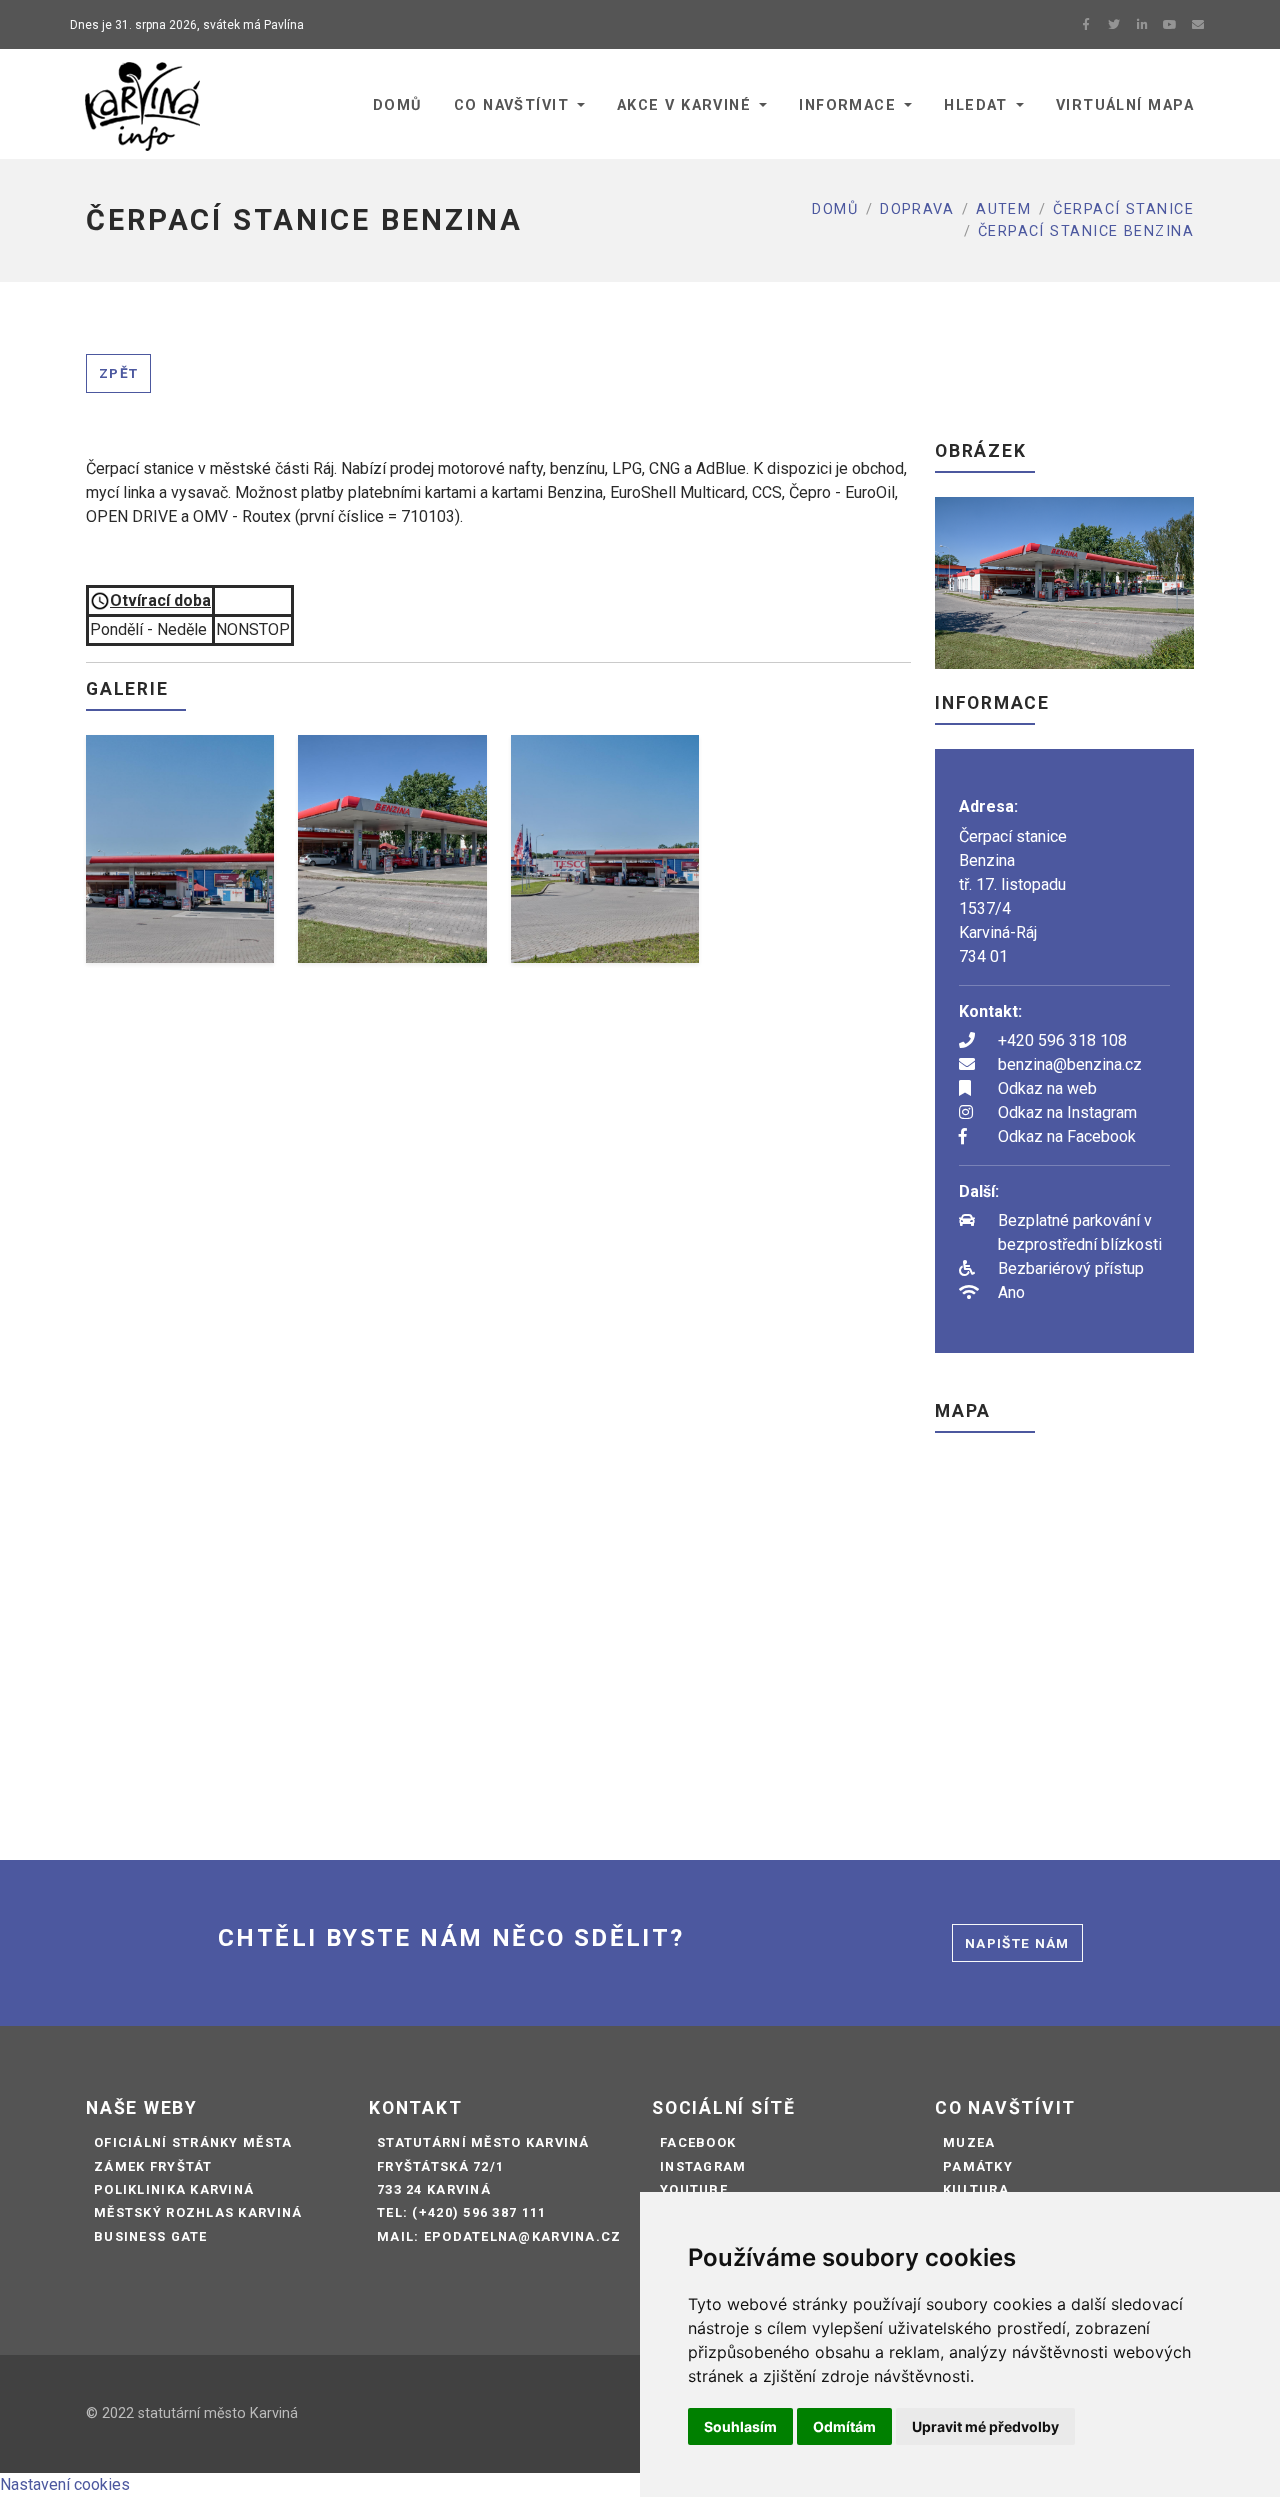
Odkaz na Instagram (1067, 1112)
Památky (978, 2166)
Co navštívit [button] (511, 105)
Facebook (698, 2142)
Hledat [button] (976, 105)
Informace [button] (847, 105)
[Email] (1198, 25)
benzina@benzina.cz (1070, 1064)
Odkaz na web (1047, 1088)
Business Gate (151, 2236)
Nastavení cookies (65, 2484)
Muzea (969, 2142)
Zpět (118, 373)
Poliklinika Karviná (174, 2189)
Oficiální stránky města (193, 2142)
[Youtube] (1170, 25)
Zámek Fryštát (153, 2166)
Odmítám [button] (844, 2426)
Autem (1003, 209)
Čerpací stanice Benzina (1086, 231)
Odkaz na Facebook (1067, 1136)
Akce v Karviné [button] (684, 105)
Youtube (694, 2189)
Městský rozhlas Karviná (198, 2212)
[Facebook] (1086, 25)
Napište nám (1017, 1943)
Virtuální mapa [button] (1125, 105)
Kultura (976, 2189)
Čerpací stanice (1123, 209)
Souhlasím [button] (740, 2426)
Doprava (917, 209)
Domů (835, 209)
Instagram (703, 2166)
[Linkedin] (1142, 25)
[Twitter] (1114, 25)
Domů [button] (397, 105)
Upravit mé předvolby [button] (985, 2426)
